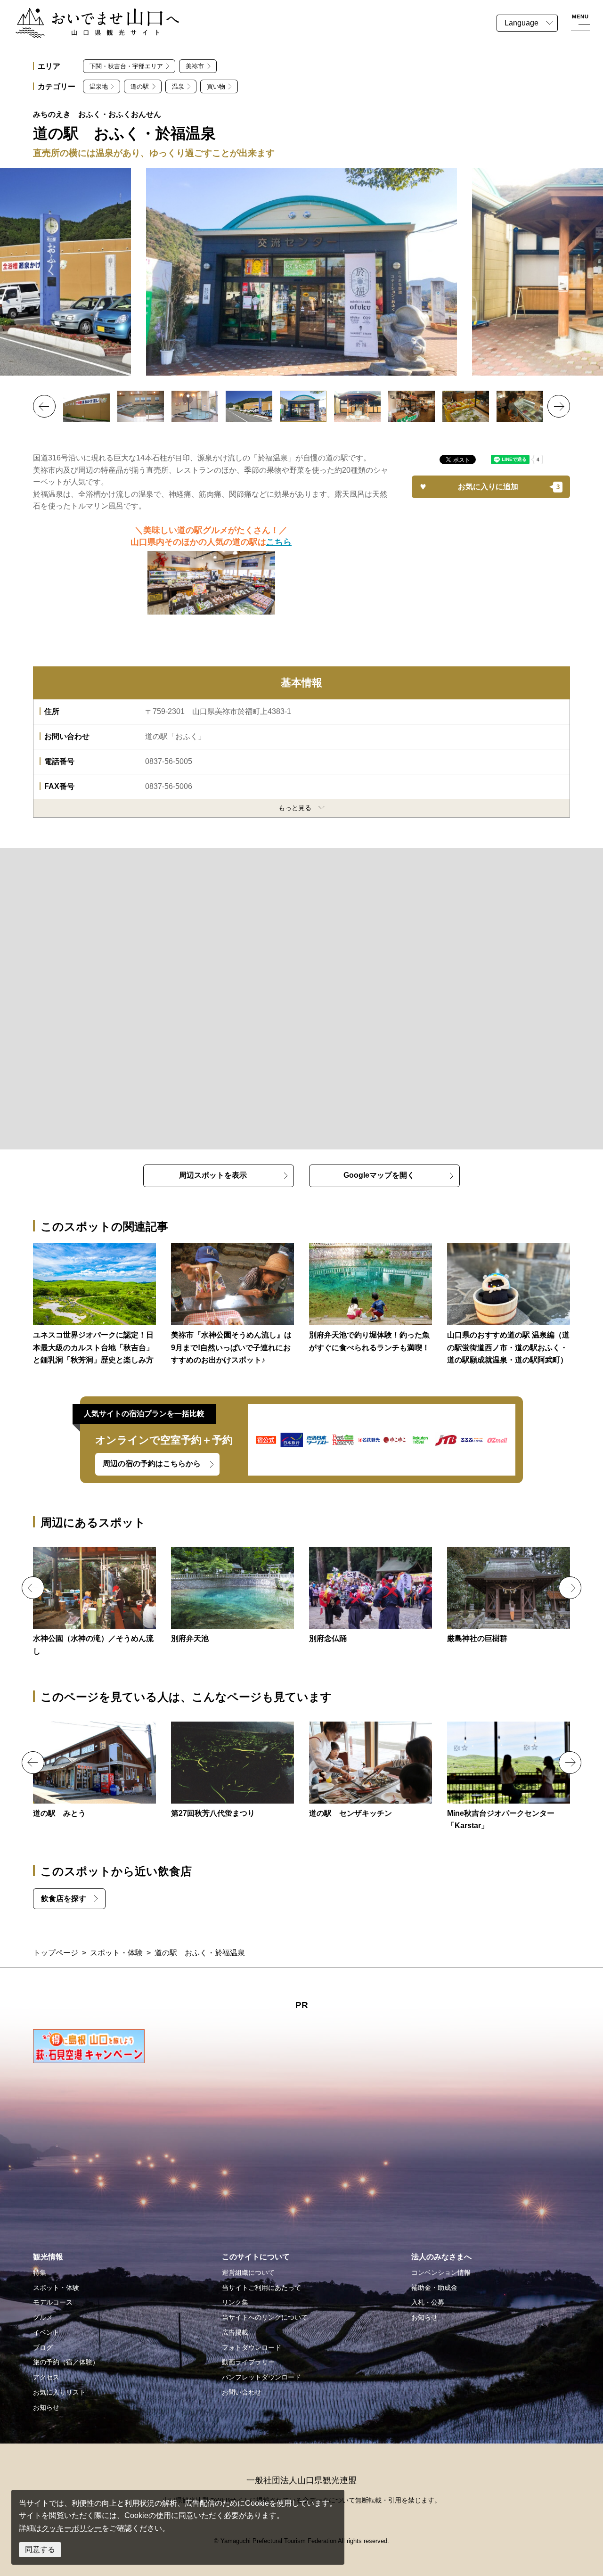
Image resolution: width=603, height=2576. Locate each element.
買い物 (216, 86)
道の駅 (140, 86)
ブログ (43, 2347)
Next (559, 406)
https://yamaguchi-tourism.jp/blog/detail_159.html (509, 1305)
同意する (40, 2549)
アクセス (46, 2377)
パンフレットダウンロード (261, 2377)
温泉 (178, 86)
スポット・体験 (116, 1953)
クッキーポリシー (72, 2528)
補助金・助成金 (434, 2288)
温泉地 (99, 86)
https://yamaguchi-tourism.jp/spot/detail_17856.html (371, 1771)
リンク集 (235, 2302)
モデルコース (53, 2302)
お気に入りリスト (59, 2392)
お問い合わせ (242, 2392)
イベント (46, 2332)
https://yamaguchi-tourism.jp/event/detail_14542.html (232, 1771)
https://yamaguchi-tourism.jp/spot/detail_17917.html (509, 1777)
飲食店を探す (64, 1899)
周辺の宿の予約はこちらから (152, 1464)
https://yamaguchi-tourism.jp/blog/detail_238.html (232, 1305)
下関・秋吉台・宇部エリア (126, 66)
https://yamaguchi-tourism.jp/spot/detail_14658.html (94, 1602)
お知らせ (46, 2407)
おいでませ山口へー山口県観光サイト (79, 13)
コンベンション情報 (441, 2272)
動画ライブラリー (248, 2362)
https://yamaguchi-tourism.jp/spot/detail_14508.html (371, 1596)
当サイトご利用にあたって (261, 2288)
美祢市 (195, 66)
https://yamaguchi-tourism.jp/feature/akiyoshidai (94, 1305)
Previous (44, 406)
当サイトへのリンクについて (265, 2317)
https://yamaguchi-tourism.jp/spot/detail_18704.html (509, 1596)
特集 (40, 2272)
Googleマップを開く (379, 1175)
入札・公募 (428, 2302)
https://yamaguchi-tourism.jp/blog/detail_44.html (371, 1299)
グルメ (43, 2317)
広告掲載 (235, 2332)
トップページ (56, 1953)
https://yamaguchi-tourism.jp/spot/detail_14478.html (232, 1596)
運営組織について (248, 2272)
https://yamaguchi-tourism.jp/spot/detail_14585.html (94, 1771)
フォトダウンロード (252, 2347)
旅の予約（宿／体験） (66, 2362)
